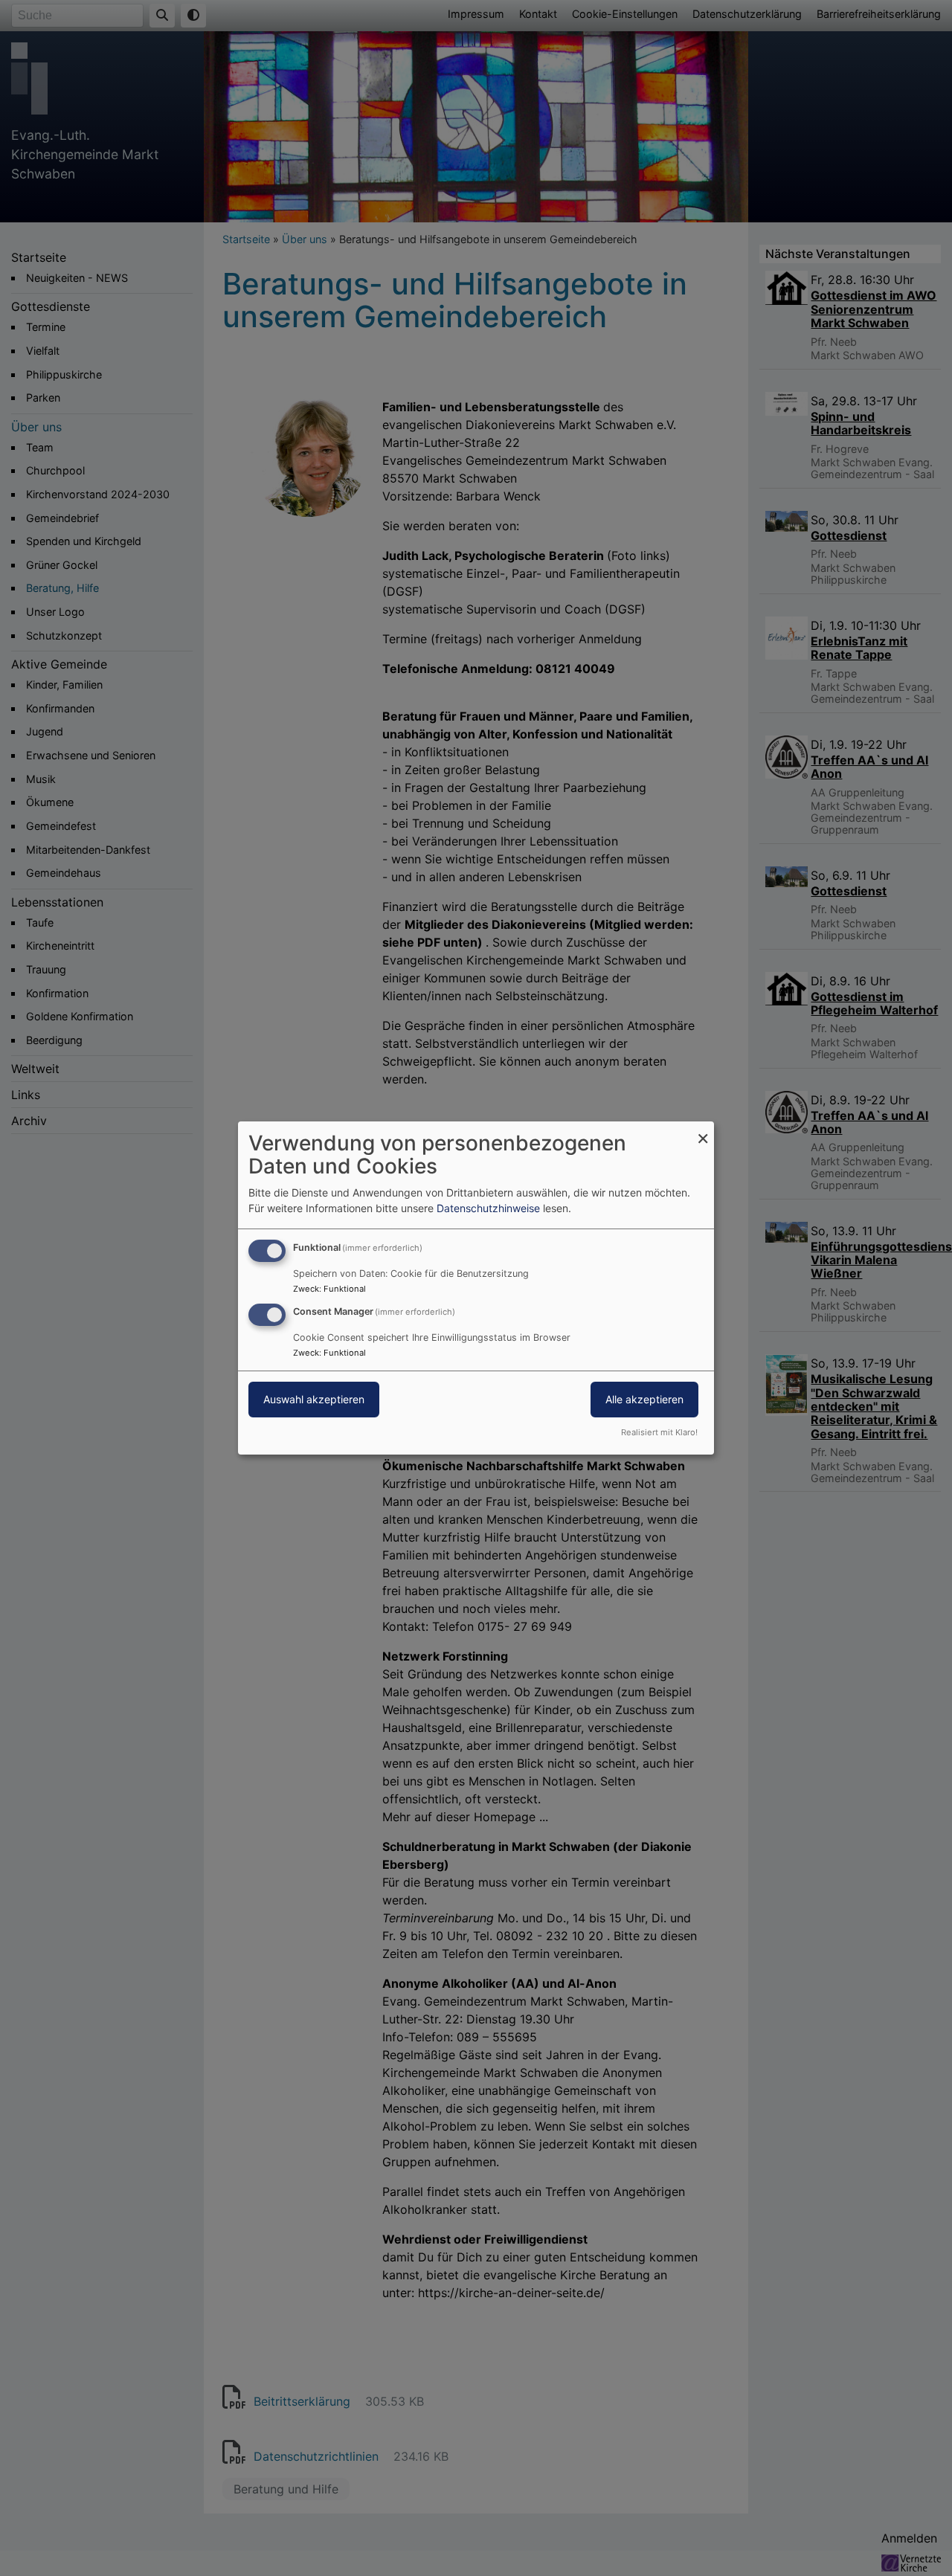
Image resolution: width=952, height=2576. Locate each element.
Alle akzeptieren (644, 1399)
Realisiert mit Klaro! (659, 1432)
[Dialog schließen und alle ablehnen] (703, 1131)
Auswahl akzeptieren (314, 1399)
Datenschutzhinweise (488, 1208)
